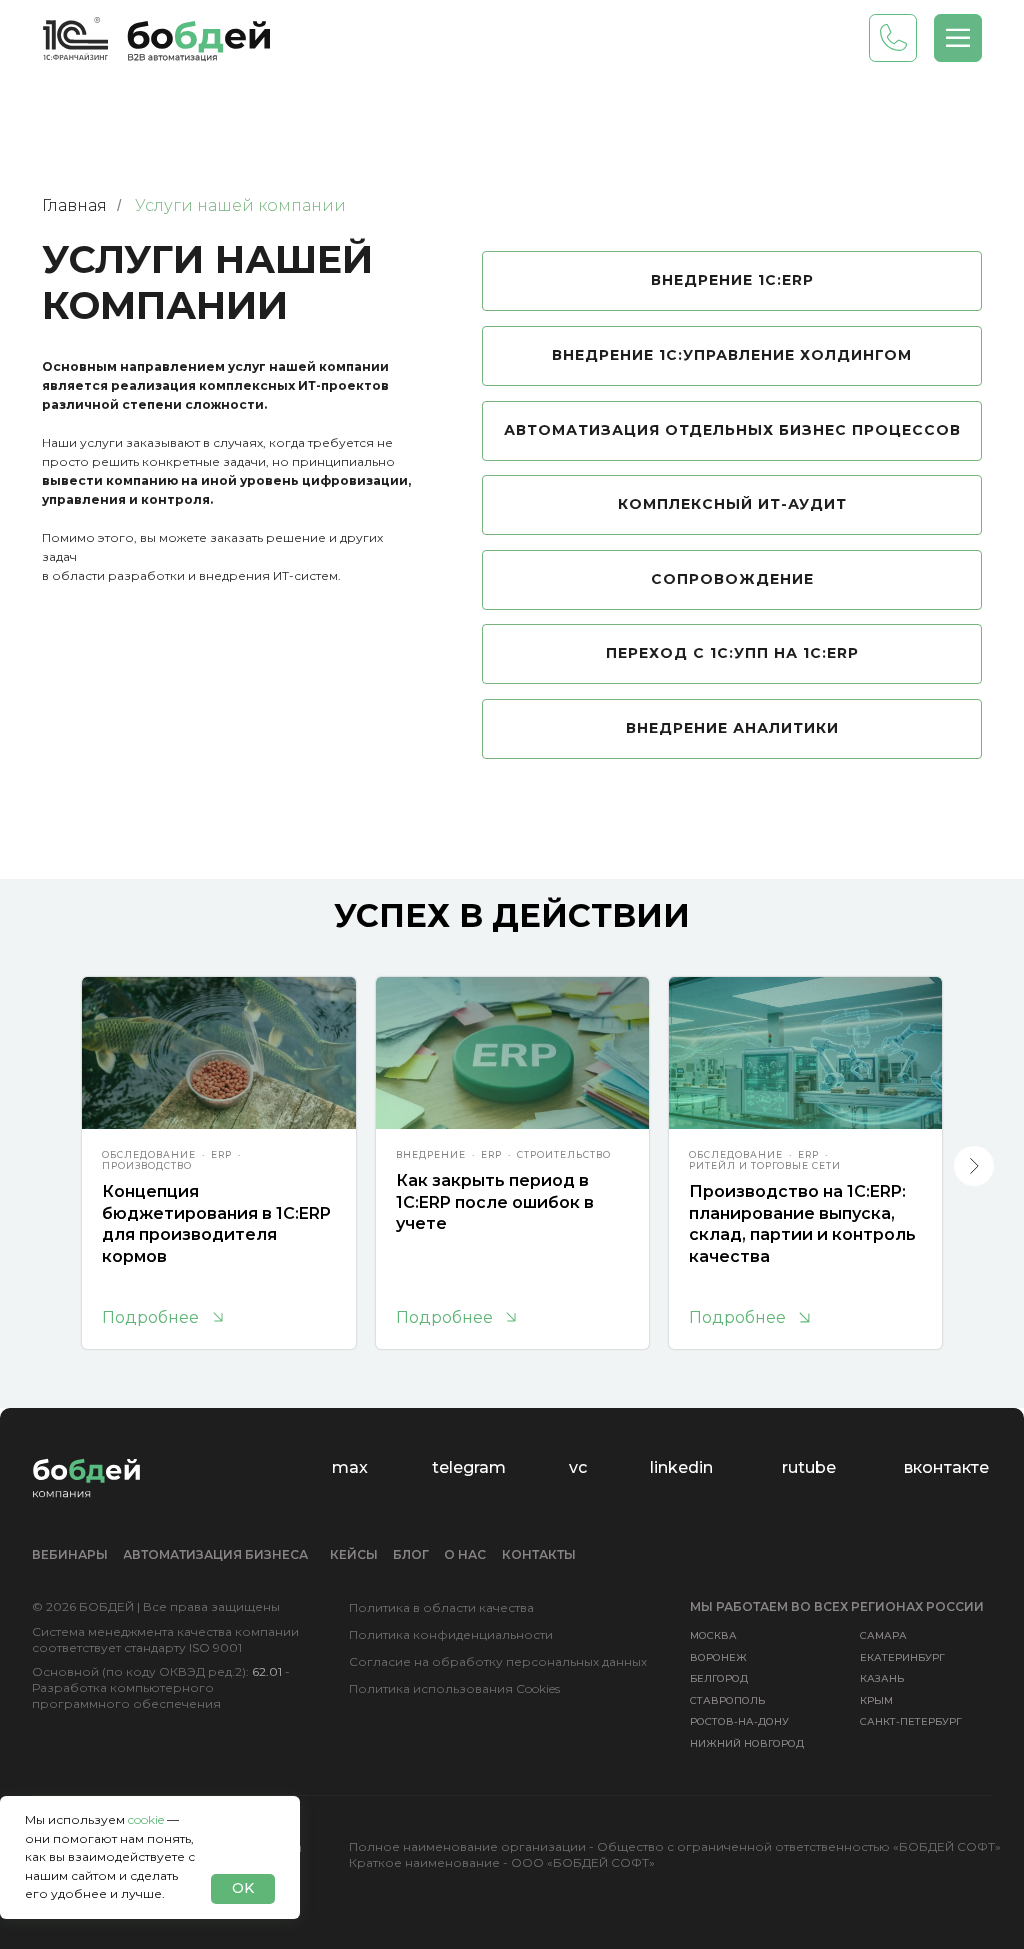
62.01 (267, 1671)
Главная (74, 205)
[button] (958, 38)
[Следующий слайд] (974, 1166)
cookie (146, 1819)
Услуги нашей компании (240, 205)
